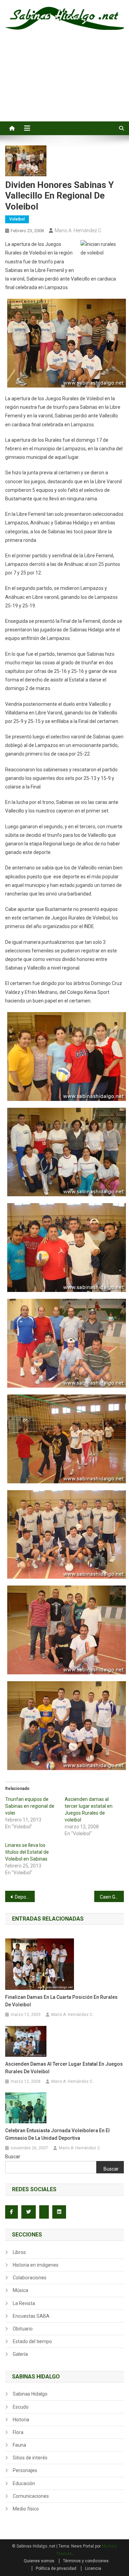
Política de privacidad (56, 2568)
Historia (21, 2420)
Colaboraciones (30, 2278)
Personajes (25, 2470)
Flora (18, 2432)
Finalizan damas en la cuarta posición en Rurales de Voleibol (61, 2001)
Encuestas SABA (31, 2316)
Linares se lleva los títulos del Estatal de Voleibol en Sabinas (27, 1852)
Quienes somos (39, 2561)
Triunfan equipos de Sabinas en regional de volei (30, 1806)
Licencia (93, 2568)
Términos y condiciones (86, 2561)
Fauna (19, 2445)
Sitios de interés (30, 2458)
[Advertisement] (64, 83)
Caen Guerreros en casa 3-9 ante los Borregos (112, 1897)
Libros (19, 2252)
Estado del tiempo (32, 2341)
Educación (24, 2483)
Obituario (23, 2329)
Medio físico (26, 2509)
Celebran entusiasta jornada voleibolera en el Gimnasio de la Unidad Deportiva (57, 2134)
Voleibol (17, 219)
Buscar (13, 2157)
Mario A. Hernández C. (78, 230)
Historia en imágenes (36, 2265)
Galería (20, 2354)
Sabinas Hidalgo (30, 2394)
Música (20, 2290)
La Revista (24, 2303)
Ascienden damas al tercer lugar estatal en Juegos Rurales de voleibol (64, 2068)
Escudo (21, 2407)
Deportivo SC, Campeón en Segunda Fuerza (25, 1897)
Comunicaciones (31, 2496)
